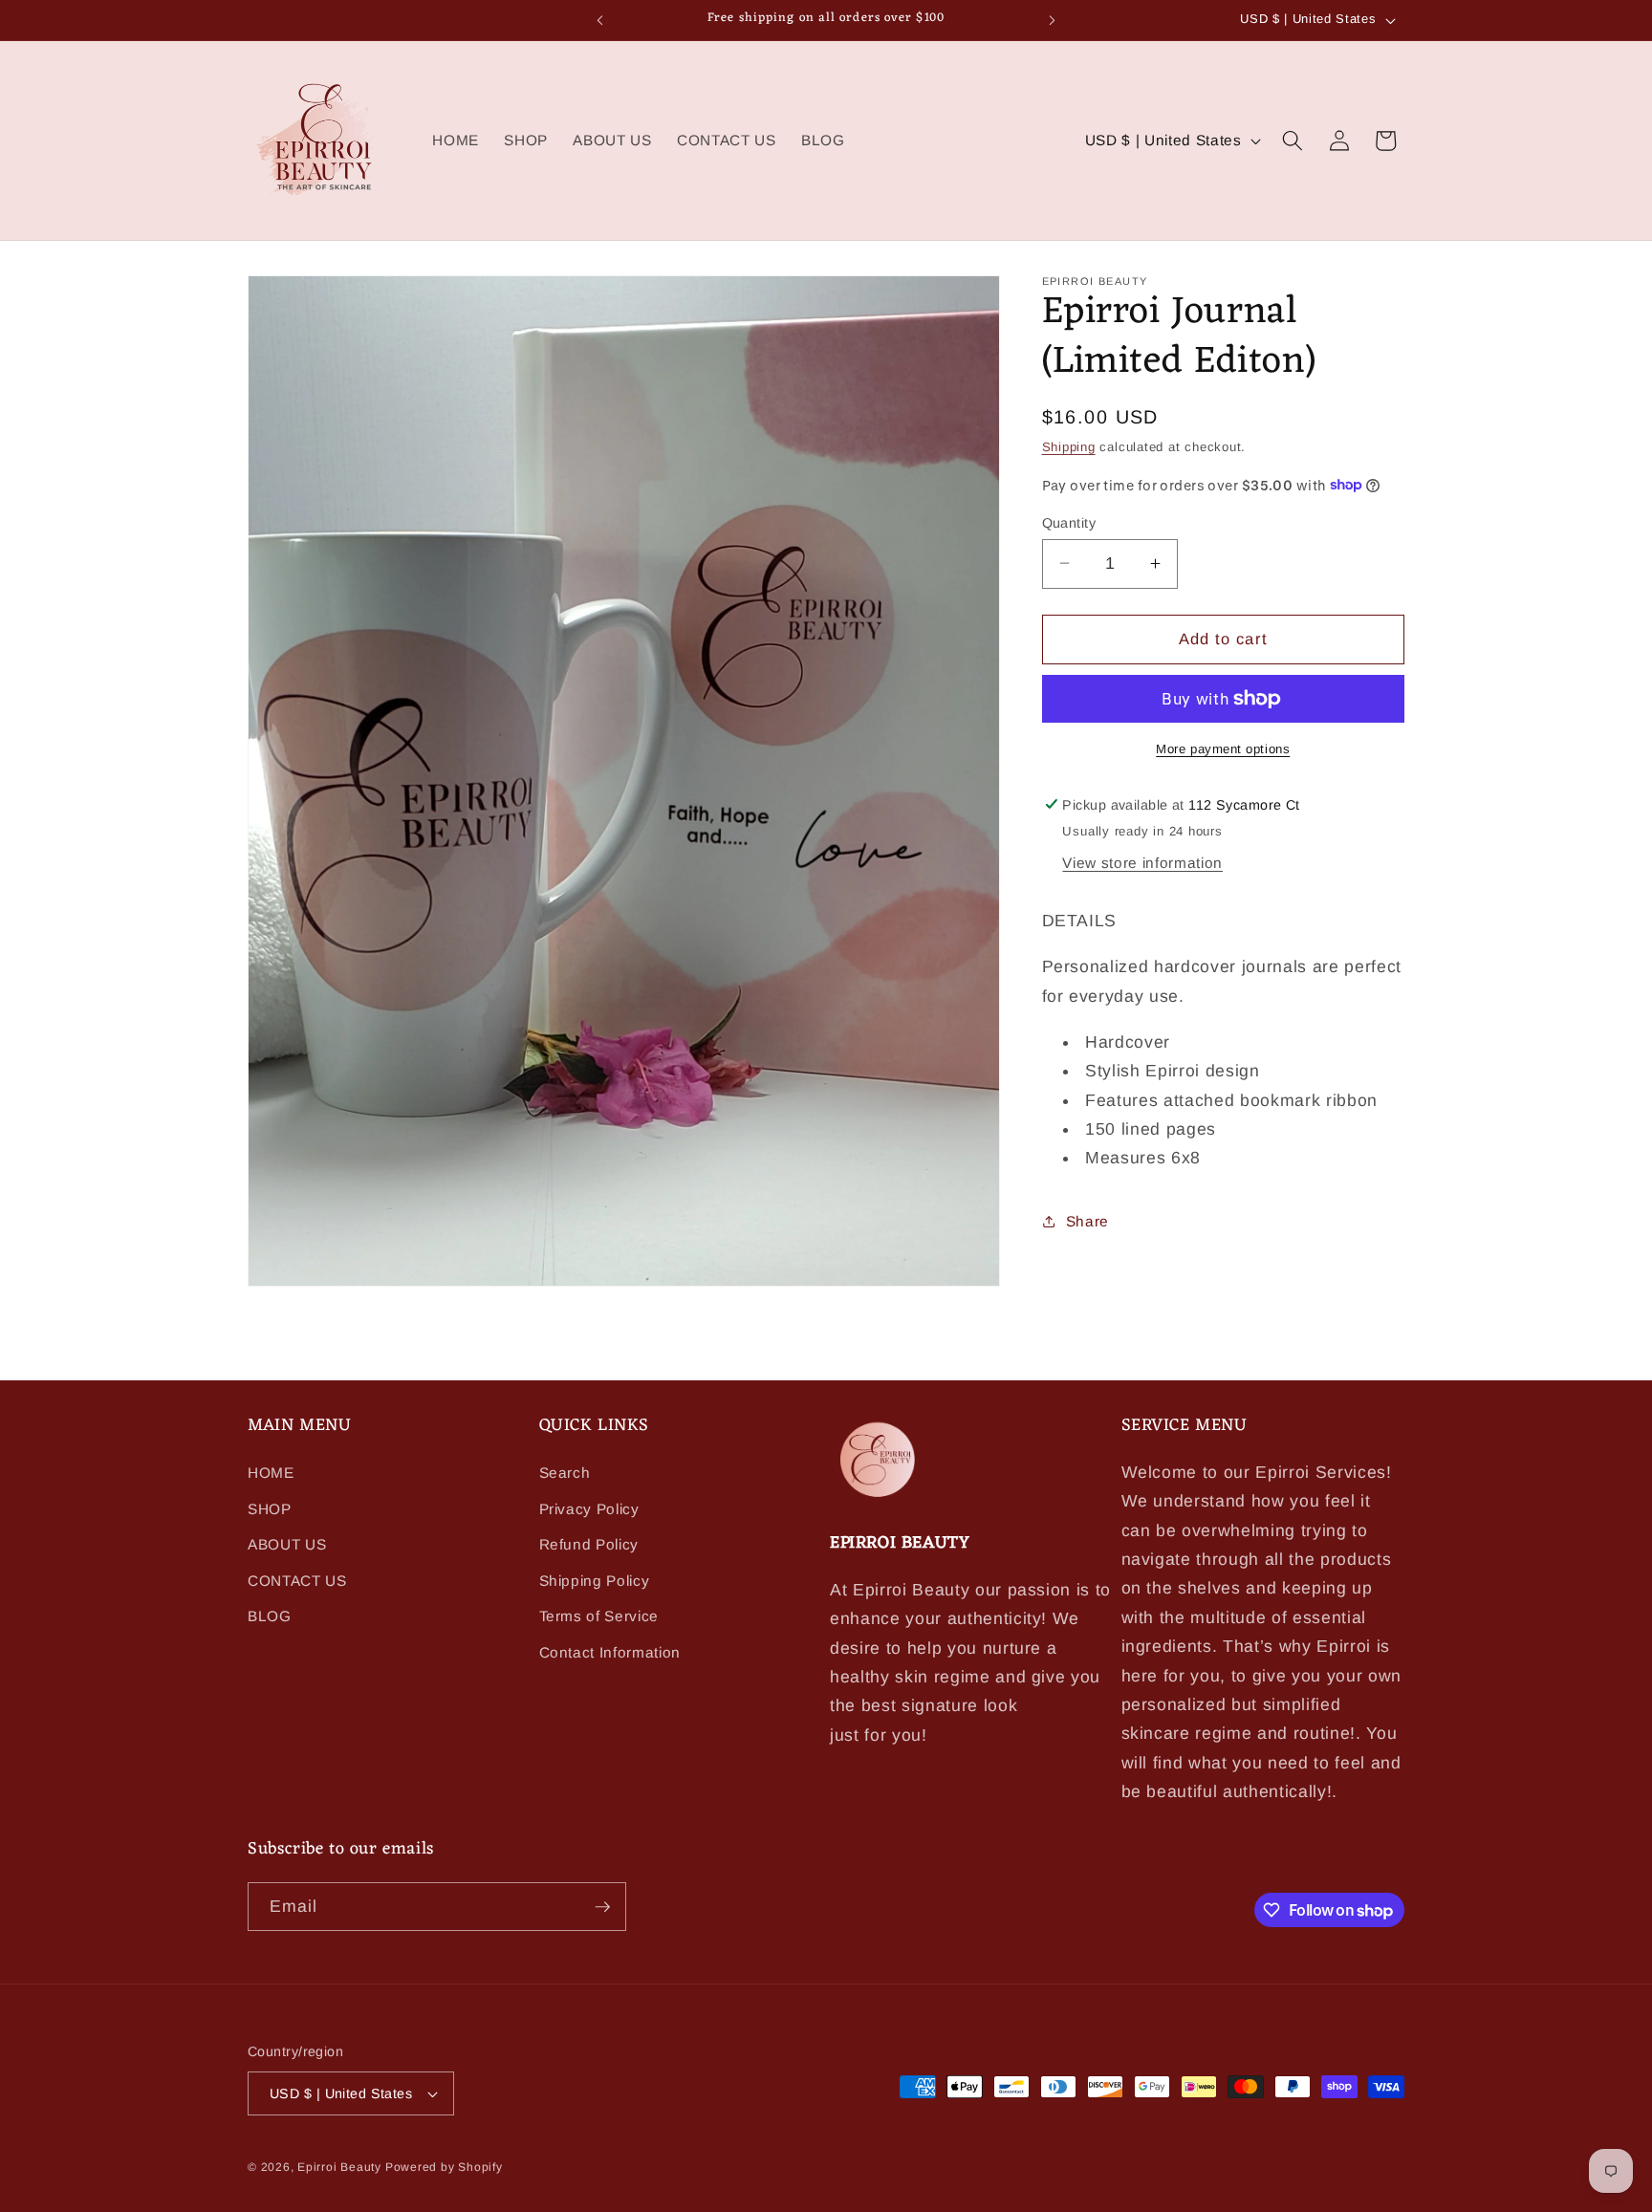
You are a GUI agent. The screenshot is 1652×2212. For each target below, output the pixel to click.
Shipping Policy (595, 1582)
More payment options (1223, 748)
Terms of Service (599, 1617)
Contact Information (610, 1653)
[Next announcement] (1053, 20)
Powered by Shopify (444, 2167)
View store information (1142, 863)
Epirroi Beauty (341, 2167)
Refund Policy (589, 1545)
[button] (1293, 141)
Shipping (1069, 447)
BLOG (270, 1617)
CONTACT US (297, 1582)
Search (565, 1474)
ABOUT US (287, 1545)
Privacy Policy (589, 1509)
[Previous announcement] (600, 20)
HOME (271, 1474)
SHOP (270, 1509)
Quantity (1069, 522)
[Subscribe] (602, 1907)
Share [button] (1087, 1221)
